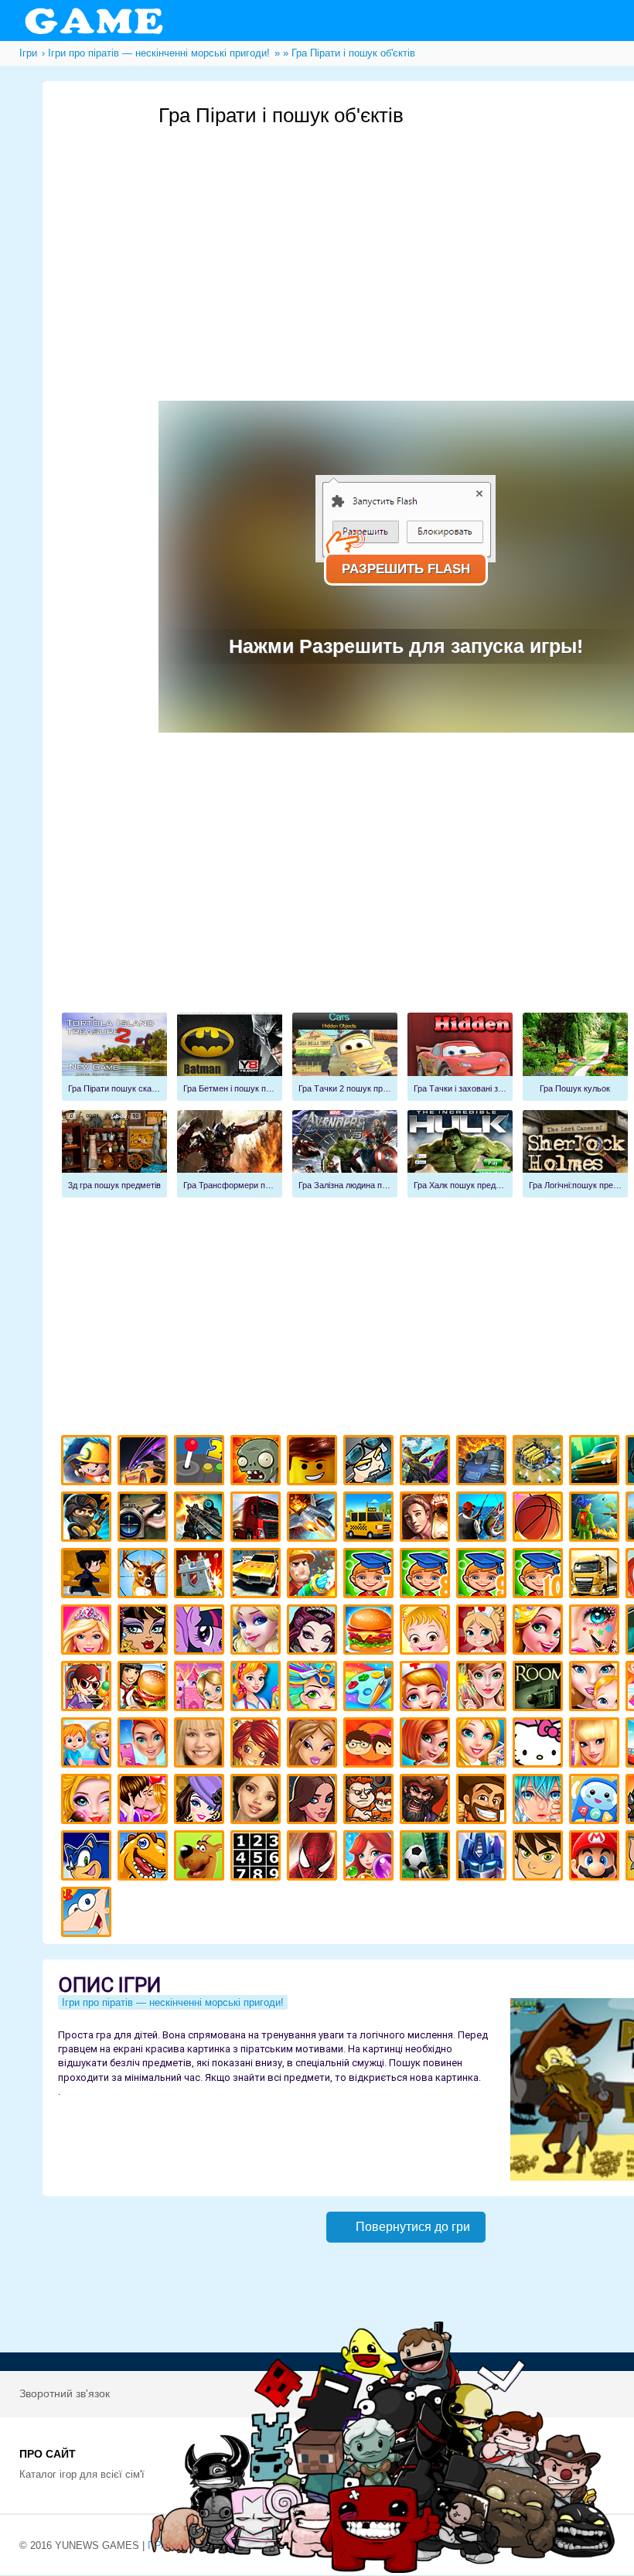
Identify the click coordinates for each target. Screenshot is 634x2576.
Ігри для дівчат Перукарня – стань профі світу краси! (314, 1688)
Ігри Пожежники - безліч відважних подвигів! (314, 1575)
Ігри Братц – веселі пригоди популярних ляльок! (314, 1745)
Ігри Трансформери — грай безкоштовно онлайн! (484, 1858)
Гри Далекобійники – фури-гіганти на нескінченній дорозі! (258, 1519)
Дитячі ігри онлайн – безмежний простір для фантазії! (597, 1801)
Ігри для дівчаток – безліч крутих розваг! (314, 1801)
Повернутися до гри (413, 2227)
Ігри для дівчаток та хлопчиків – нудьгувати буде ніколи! (371, 1745)
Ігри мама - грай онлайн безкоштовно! (597, 1688)
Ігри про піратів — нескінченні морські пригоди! (427, 1801)
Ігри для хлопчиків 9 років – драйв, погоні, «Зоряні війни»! (484, 1575)
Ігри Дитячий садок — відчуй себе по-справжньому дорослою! (89, 1745)
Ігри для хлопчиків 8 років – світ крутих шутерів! (427, 1575)
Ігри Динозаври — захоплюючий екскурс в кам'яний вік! (145, 1858)
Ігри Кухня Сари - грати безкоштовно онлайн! (89, 1688)
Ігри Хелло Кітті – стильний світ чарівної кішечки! (540, 1745)
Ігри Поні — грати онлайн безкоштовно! (201, 1632)
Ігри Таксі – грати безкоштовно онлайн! (371, 1519)
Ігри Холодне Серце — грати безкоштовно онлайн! (258, 1632)
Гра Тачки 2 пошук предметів (345, 1057)
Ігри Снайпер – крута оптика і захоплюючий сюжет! (145, 1519)
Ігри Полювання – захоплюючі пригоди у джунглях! (145, 1575)
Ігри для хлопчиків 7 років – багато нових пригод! (371, 1575)
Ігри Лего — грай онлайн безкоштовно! (314, 1462)
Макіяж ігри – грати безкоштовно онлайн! (597, 1632)
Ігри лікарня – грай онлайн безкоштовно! (484, 1632)
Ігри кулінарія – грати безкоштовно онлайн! (145, 1688)
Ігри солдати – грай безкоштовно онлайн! (89, 1519)
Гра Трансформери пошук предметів (230, 1154)
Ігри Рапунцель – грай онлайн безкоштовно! (540, 1632)
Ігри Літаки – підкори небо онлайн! (314, 1519)
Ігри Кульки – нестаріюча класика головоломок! (371, 1858)
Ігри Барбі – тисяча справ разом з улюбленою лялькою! (89, 1632)
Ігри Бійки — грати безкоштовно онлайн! (427, 1462)
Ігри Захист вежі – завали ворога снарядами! (201, 1575)
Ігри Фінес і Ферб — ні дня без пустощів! (89, 1914)
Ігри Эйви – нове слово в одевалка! (258, 1801)
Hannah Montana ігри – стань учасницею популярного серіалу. (201, 1745)
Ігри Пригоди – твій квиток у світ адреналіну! (427, 1519)
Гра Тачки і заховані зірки (460, 1057)
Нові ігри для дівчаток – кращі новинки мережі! (427, 1745)
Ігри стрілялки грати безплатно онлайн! (201, 1519)
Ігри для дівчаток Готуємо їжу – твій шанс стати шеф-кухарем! (371, 1632)
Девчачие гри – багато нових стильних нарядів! (201, 1801)
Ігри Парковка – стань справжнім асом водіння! (258, 1575)
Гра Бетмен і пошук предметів (230, 1057)
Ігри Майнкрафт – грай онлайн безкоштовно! (89, 1462)
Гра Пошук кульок (575, 1057)
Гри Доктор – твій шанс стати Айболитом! (427, 1688)
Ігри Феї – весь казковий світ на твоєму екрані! (484, 1688)
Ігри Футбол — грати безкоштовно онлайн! (427, 1858)
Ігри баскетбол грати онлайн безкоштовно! (540, 1519)
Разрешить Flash (406, 569)
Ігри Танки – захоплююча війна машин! (484, 1462)
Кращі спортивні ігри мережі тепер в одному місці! (89, 1575)
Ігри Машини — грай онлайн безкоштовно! (597, 1462)
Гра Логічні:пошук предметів (575, 1154)
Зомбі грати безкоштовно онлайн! (258, 1462)
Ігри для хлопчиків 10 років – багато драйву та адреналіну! (540, 1575)
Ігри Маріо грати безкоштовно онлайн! (597, 1858)
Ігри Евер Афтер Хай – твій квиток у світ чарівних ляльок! (314, 1632)
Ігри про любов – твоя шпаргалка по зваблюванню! (145, 1801)
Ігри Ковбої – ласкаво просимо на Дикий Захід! (484, 1801)
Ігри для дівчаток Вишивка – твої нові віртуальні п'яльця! (484, 1745)
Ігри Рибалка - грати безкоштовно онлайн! (484, 1519)
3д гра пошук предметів (114, 1154)
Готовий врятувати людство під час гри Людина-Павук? (314, 1858)
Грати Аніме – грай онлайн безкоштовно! (540, 1801)
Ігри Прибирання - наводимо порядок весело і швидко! (258, 1688)
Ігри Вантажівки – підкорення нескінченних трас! (597, 1575)
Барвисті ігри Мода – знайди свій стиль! (145, 1745)
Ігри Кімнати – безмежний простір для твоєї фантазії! (540, 1688)
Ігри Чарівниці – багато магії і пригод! (258, 1745)
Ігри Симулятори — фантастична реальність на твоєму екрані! (201, 1462)
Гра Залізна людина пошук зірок (345, 1154)
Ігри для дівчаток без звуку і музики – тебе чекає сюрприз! (597, 1745)
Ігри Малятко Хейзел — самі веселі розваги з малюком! (427, 1632)
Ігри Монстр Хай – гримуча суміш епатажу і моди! (145, 1632)
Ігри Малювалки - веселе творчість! (371, 1688)
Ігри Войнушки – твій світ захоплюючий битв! (371, 1462)
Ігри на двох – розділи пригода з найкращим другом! (371, 1801)
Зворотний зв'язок (65, 2393)
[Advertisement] (406, 887)
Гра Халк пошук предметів (460, 1154)
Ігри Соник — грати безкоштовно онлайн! (89, 1858)
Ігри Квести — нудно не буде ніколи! (597, 1519)
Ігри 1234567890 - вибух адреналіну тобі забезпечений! (258, 1858)
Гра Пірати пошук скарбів (114, 1057)
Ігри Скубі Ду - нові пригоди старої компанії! (201, 1858)
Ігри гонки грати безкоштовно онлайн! (145, 1462)
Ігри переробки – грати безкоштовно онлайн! (201, 1688)
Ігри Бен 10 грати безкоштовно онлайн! (540, 1858)
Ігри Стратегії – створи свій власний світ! (540, 1462)
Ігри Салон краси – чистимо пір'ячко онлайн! (89, 1801)
